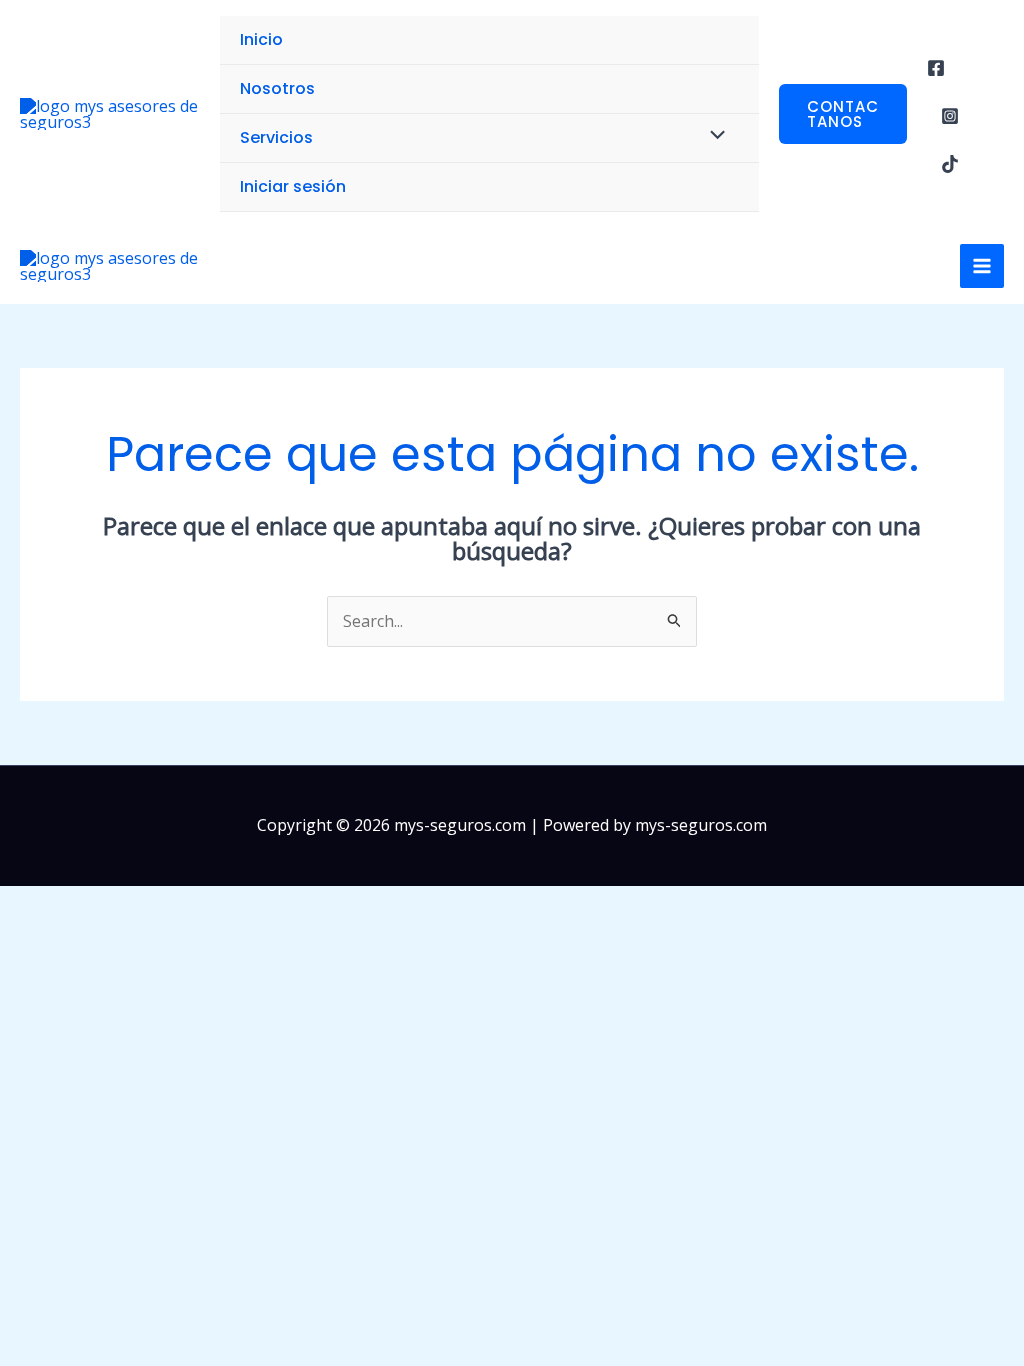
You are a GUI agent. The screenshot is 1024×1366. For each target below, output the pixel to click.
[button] (843, 114)
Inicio (261, 39)
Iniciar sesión (293, 186)
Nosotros (277, 88)
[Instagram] (950, 116)
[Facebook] (936, 68)
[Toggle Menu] (712, 137)
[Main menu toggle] (982, 266)
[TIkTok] (950, 164)
